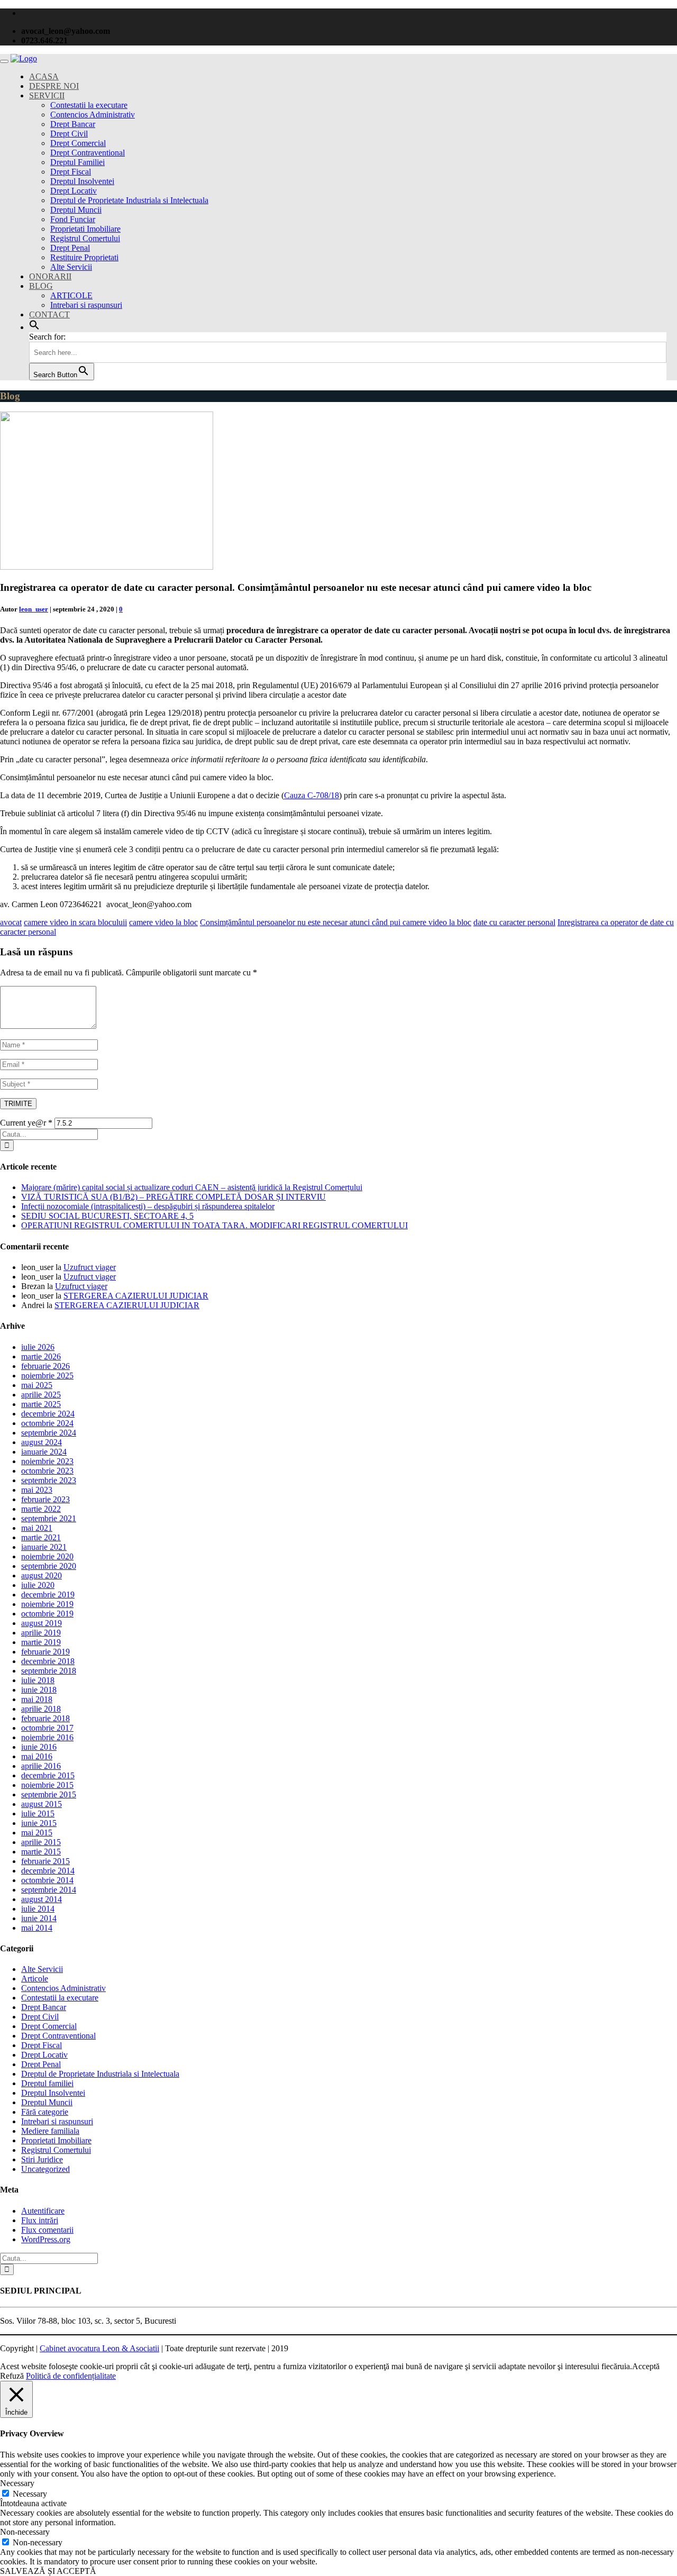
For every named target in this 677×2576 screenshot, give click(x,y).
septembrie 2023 (49, 1480)
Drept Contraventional (88, 153)
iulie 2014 (38, 1909)
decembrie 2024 (48, 1414)
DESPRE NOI (54, 86)
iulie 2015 (38, 1814)
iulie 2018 (38, 1680)
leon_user (34, 609)
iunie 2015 (39, 1823)
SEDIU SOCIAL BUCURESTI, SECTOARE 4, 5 (107, 1216)
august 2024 (42, 1442)
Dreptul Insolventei (82, 181)
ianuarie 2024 (44, 1452)
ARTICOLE (71, 295)
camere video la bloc (163, 922)
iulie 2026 (38, 1347)
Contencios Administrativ (93, 115)
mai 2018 (37, 1699)
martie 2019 (41, 1642)
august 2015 (42, 1804)
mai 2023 (37, 1490)
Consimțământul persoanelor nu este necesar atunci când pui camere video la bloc (336, 922)
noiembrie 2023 (47, 1461)
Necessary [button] (17, 2483)
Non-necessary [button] (25, 2532)
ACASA (44, 76)
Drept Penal (70, 248)
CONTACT (49, 314)
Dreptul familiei (47, 2083)
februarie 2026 (45, 1366)
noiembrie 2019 (47, 1604)
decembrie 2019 (48, 1595)
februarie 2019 (45, 1652)
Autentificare (43, 2211)
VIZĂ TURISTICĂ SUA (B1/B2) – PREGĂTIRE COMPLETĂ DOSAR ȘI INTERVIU (173, 1197)
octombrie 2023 (47, 1471)
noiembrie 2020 (47, 1556)
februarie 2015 (45, 1861)
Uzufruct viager (90, 1267)
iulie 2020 (38, 1585)
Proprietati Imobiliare (85, 229)
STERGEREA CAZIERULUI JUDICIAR (136, 1296)
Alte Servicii (71, 267)
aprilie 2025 (41, 1395)
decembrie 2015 (48, 1775)
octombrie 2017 (47, 1728)
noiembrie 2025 (47, 1376)
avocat (11, 922)
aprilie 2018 (41, 1709)
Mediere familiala (50, 2131)
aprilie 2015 (41, 1842)
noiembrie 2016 (47, 1737)
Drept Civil (69, 134)
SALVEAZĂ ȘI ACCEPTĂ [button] (48, 2571)
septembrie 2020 (49, 1566)
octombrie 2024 (47, 1423)
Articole (35, 1979)
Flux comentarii (47, 2230)
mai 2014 (37, 1928)
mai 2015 (37, 1833)
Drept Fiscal (71, 172)
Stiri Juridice (42, 2159)
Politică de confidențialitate (71, 2376)
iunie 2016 (39, 1747)
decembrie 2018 (48, 1661)
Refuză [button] (12, 2376)
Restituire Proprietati (84, 257)
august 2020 (42, 1575)
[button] (34, 327)
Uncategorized (45, 2169)
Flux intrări (40, 2220)
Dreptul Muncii (76, 210)
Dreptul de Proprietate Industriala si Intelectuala (129, 200)
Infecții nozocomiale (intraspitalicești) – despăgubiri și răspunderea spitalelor (148, 1206)
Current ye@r (26, 1123)
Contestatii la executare (89, 105)
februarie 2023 (45, 1499)
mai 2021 (37, 1528)
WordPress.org (46, 2239)
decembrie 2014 (48, 1871)
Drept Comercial (78, 143)
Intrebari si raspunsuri (86, 305)
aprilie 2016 (41, 1766)
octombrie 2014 (47, 1880)
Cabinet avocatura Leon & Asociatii (99, 2348)
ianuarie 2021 (44, 1547)
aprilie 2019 (41, 1633)
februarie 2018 (45, 1718)
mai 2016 (37, 1756)
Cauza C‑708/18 (312, 795)
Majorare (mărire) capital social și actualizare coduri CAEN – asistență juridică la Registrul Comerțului (192, 1187)
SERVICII (47, 95)
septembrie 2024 (49, 1433)
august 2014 (42, 1899)
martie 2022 (41, 1509)
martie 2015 (41, 1852)
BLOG (41, 286)
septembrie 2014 (49, 1890)
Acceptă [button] (646, 2366)
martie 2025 (41, 1404)
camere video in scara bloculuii (75, 922)
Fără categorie (45, 2112)
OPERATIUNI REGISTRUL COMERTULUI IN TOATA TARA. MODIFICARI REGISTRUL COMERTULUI (214, 1225)
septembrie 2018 (49, 1671)
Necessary (30, 2494)
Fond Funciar (73, 219)
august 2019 (42, 1623)
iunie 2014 (39, 1918)
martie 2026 (41, 1356)
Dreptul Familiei (77, 162)
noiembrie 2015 (47, 1785)
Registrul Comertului (85, 238)
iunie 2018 (39, 1690)
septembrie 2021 (49, 1518)
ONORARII (50, 276)
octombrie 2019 (47, 1614)
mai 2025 (37, 1385)
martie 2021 (41, 1537)
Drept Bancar (73, 124)
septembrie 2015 (49, 1794)
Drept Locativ (74, 191)
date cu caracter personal (514, 922)
